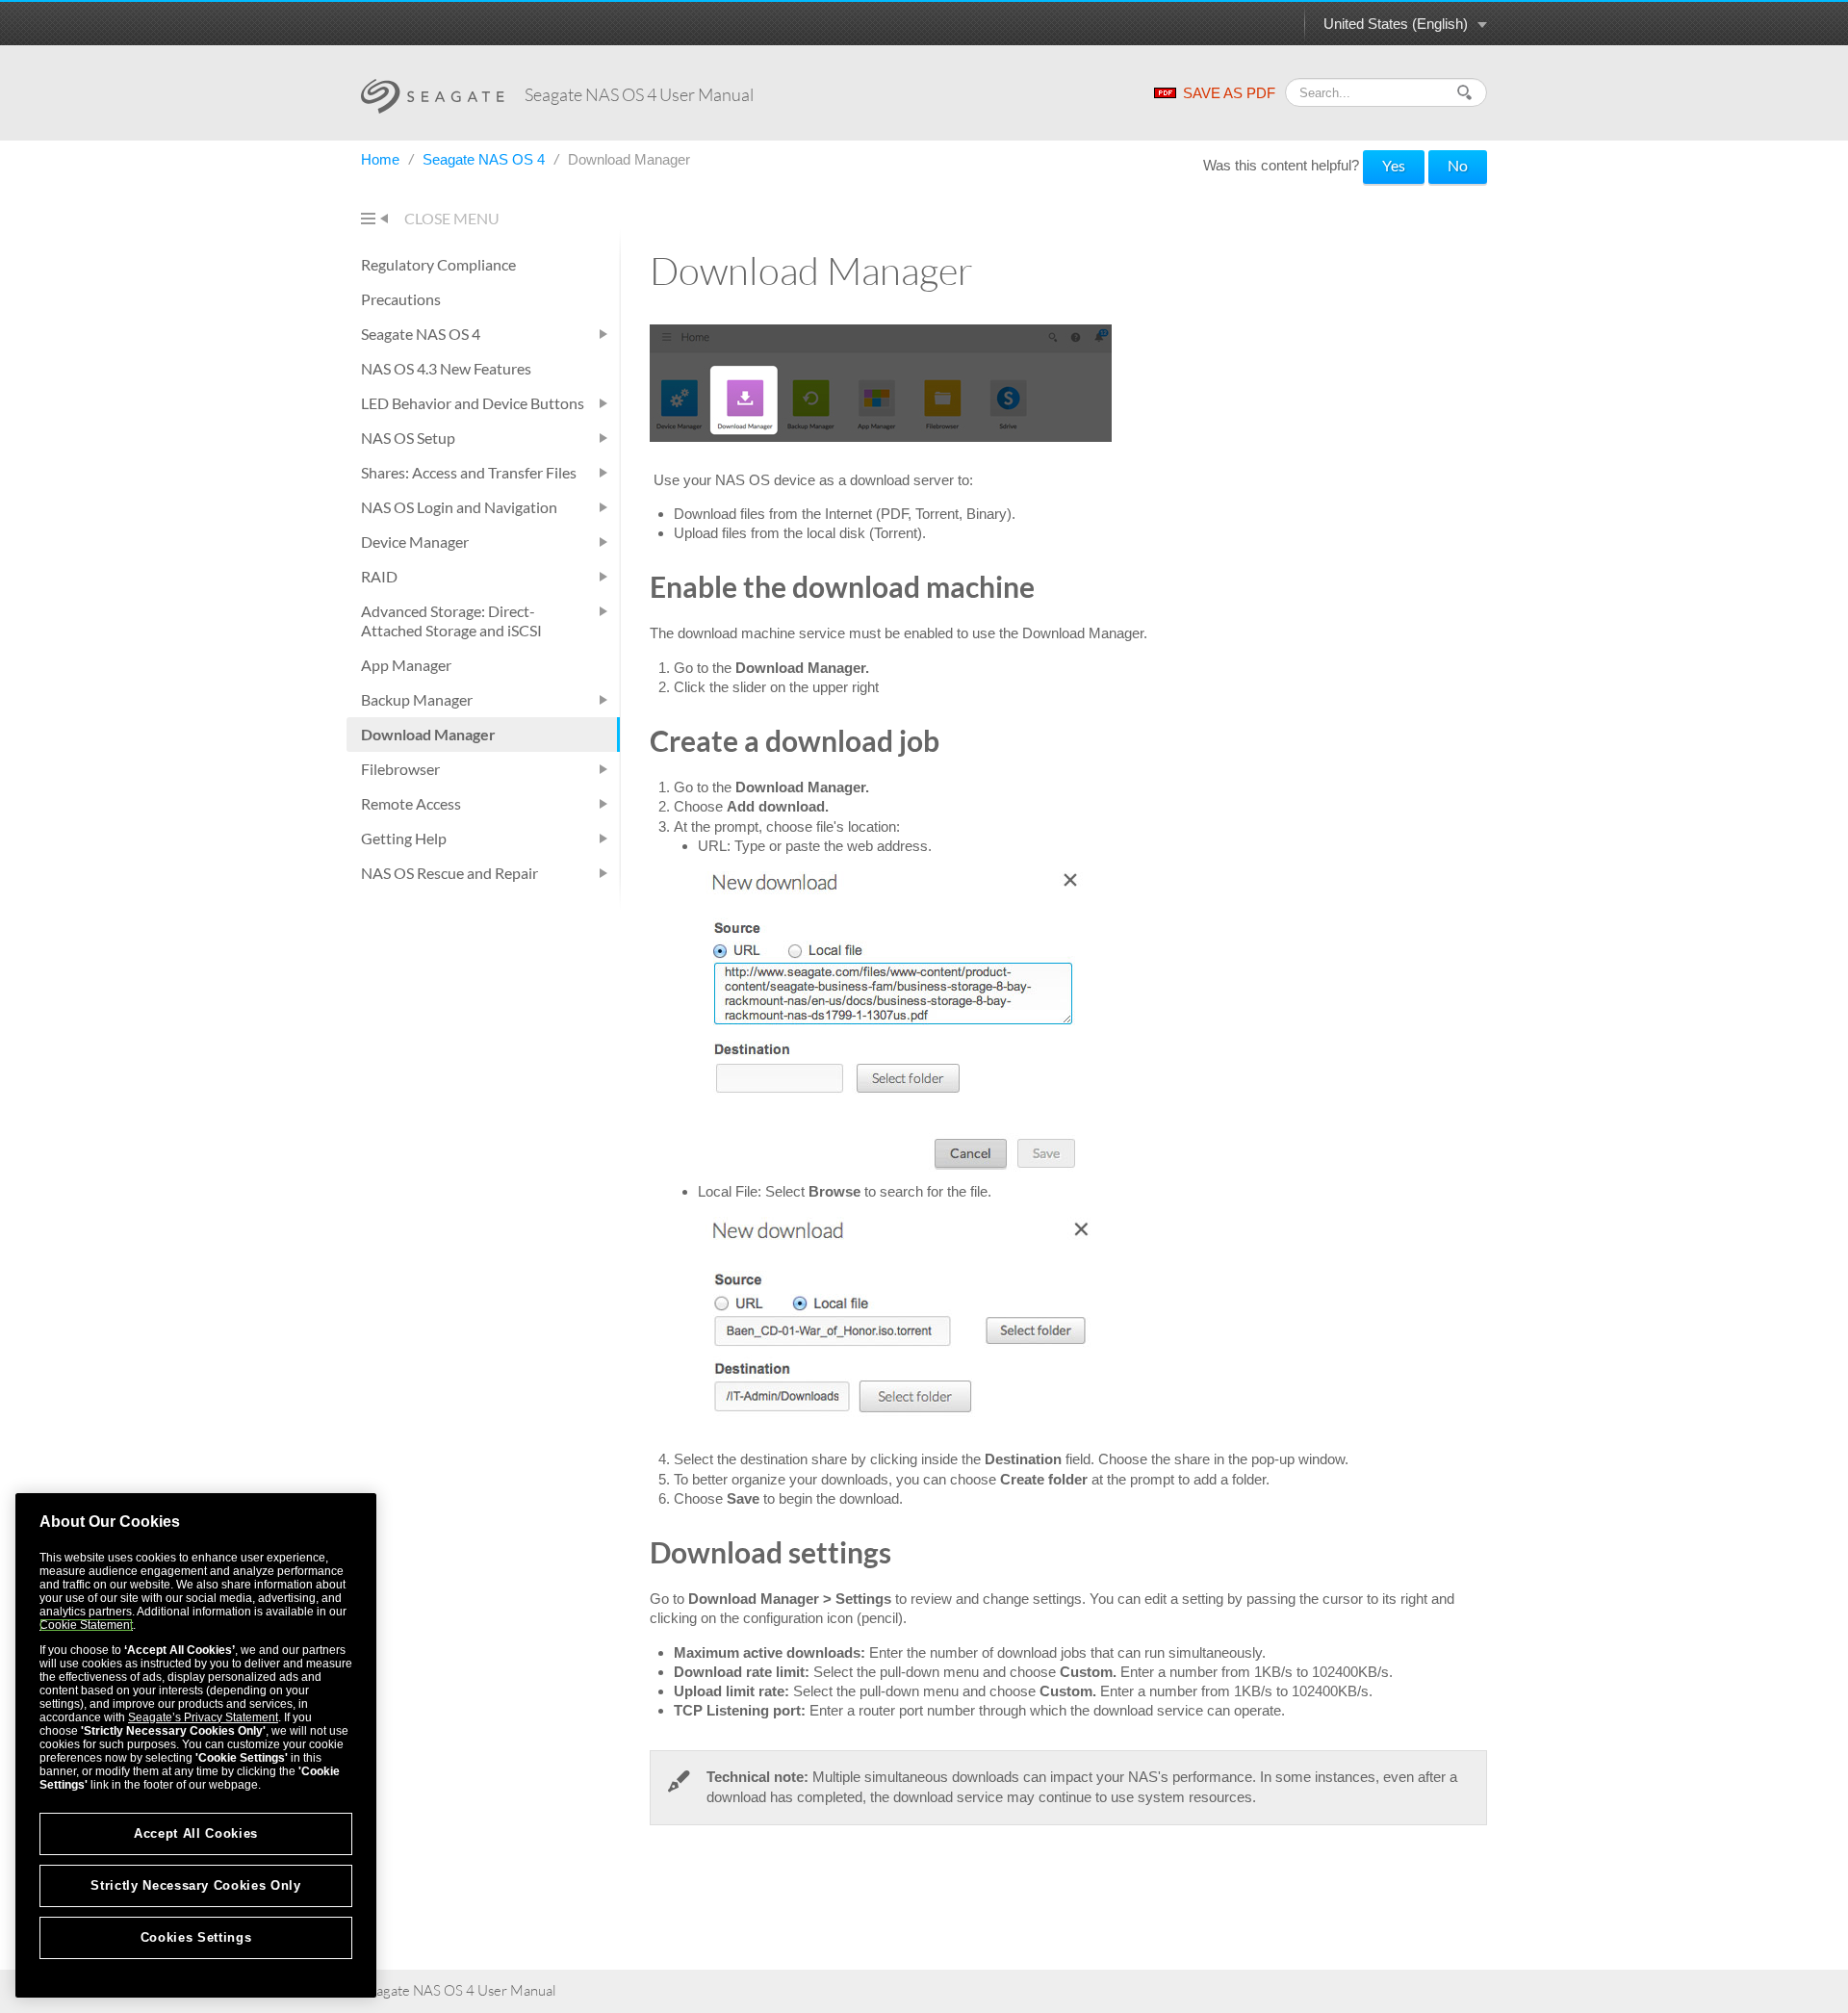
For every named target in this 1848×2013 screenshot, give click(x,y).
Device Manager (415, 542)
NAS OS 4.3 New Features (446, 368)
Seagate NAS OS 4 (486, 159)
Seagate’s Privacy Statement (203, 1717)
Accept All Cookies (196, 1833)
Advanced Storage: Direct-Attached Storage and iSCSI (451, 620)
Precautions (401, 299)
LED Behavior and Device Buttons (473, 403)
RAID (379, 576)
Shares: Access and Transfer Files (469, 472)
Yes (1394, 165)
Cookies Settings (196, 1937)
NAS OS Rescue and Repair (449, 873)
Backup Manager (417, 699)
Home (382, 159)
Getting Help (404, 838)
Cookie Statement (86, 1625)
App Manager (406, 665)
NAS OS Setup (408, 438)
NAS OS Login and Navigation (459, 507)
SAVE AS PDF (1229, 93)
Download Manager (428, 734)
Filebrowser (400, 769)
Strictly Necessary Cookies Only (195, 1885)
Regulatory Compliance (438, 264)
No (1458, 165)
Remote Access (411, 803)
